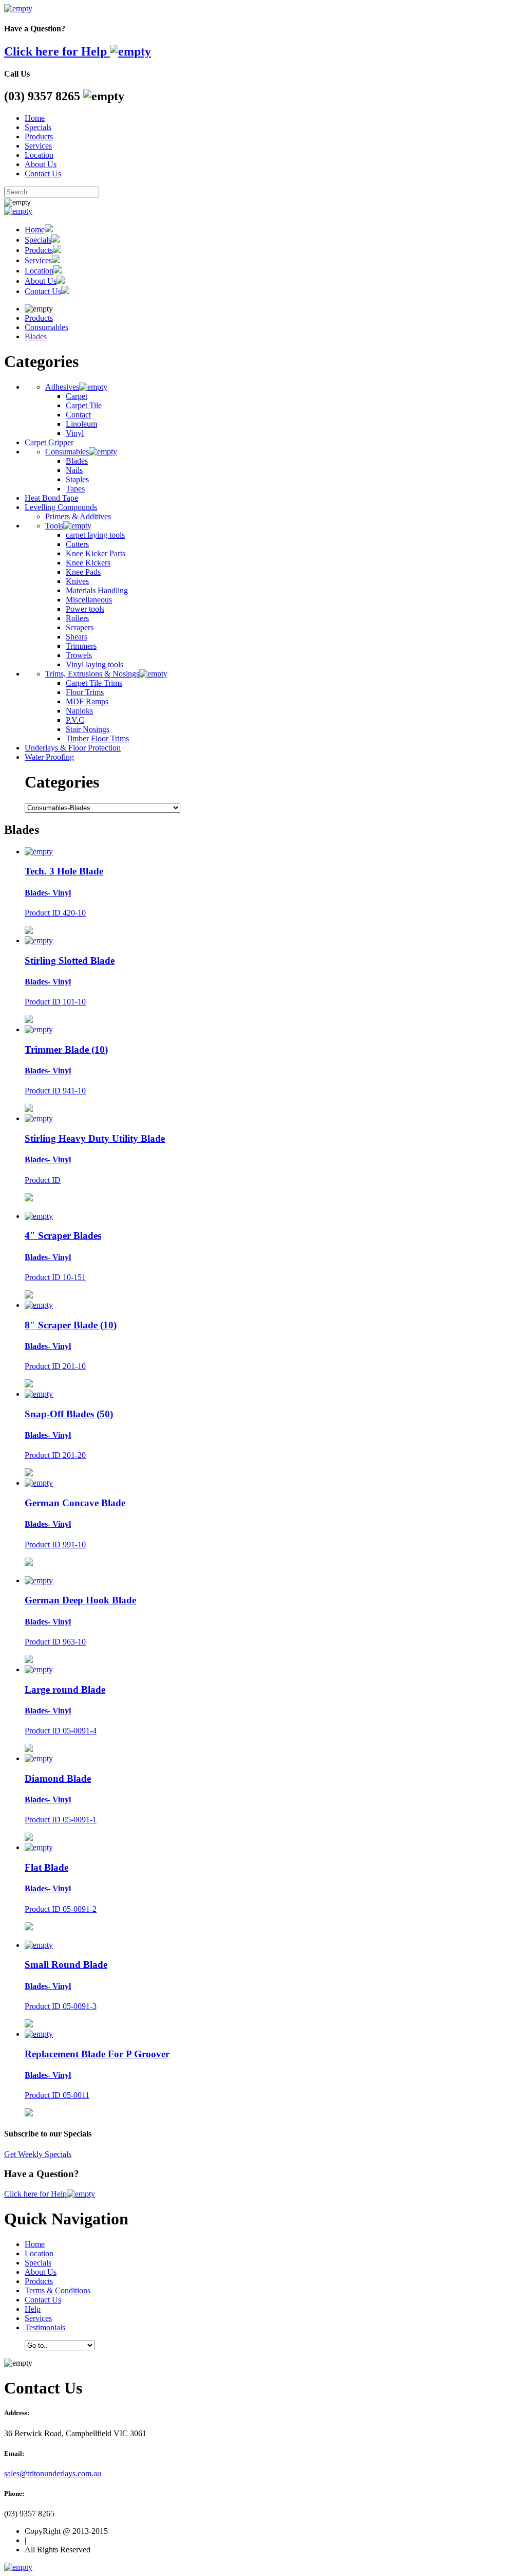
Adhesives (62, 387)
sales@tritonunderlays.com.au (53, 2473)
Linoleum (81, 424)
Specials (38, 127)
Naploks (79, 711)
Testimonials (45, 2327)
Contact (78, 415)
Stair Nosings (88, 729)
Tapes (75, 489)
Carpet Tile (84, 405)
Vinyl (75, 433)
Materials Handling (97, 590)
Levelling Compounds (61, 507)
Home (35, 118)
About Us (41, 164)
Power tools (85, 609)
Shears (77, 637)
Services (38, 146)
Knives (77, 581)
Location (39, 155)
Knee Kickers (88, 563)
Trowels (79, 655)
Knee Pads (83, 572)
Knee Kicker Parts (96, 553)
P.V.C (75, 720)
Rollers (77, 618)
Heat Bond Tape (51, 498)
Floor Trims (85, 692)
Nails (74, 470)
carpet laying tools (95, 535)
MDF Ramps (87, 701)
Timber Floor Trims (97, 738)
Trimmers (81, 646)
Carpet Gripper (49, 442)
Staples (77, 479)
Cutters (77, 544)
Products (39, 136)
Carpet (77, 396)
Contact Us (43, 173)
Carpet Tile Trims (94, 683)
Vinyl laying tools (95, 664)
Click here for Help (57, 51)
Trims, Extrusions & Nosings (92, 674)
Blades (36, 336)
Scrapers (80, 627)
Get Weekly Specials (38, 2154)
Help (33, 2309)
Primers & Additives (78, 516)
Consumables (46, 327)
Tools (54, 526)
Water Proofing (49, 757)
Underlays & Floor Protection (73, 748)
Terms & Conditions (58, 2290)
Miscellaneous (89, 600)
